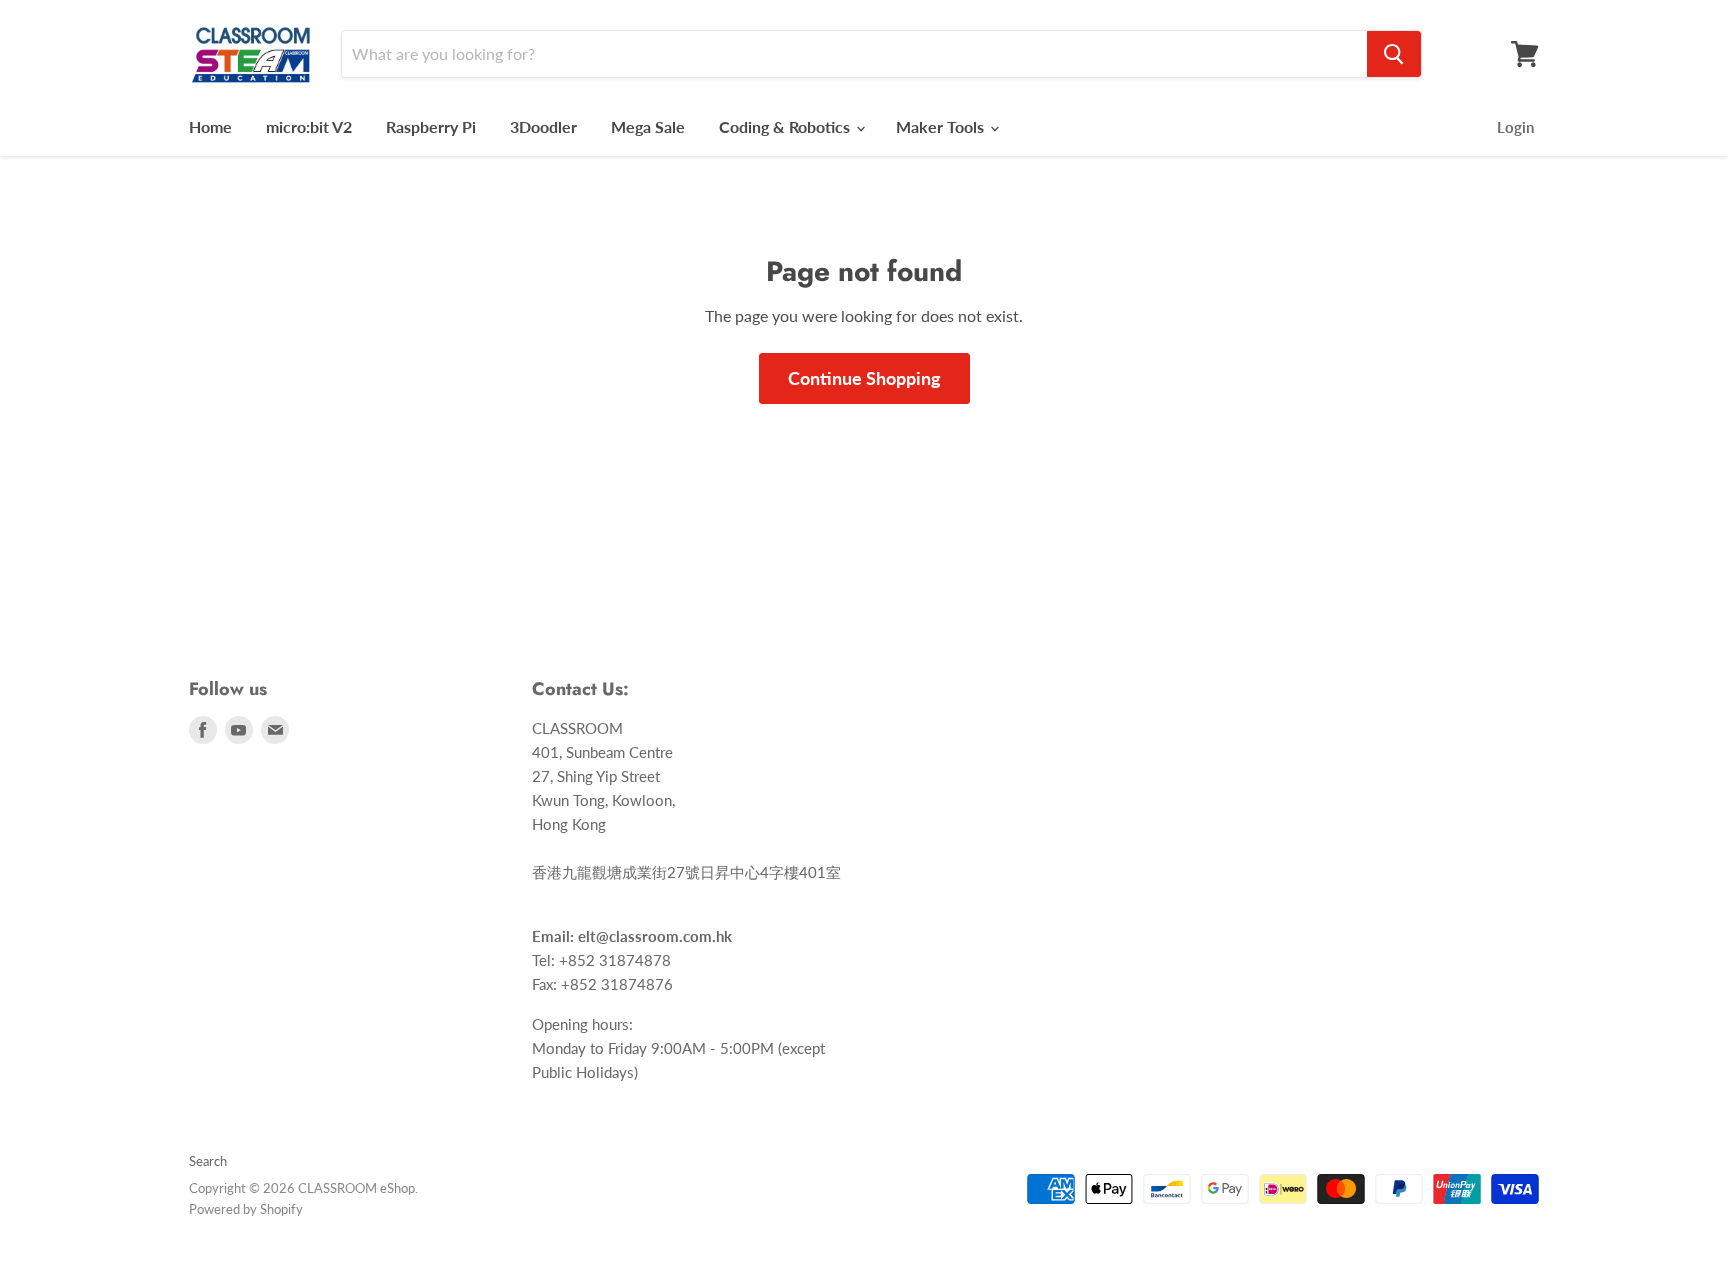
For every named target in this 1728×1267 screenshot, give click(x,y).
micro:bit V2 (309, 126)
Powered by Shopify (246, 1209)
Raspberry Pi (431, 126)
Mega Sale (648, 126)
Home (210, 126)
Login (1515, 127)
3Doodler (543, 126)
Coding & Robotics (786, 126)
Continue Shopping (864, 378)
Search (208, 1161)
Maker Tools (942, 126)
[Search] (1394, 54)
